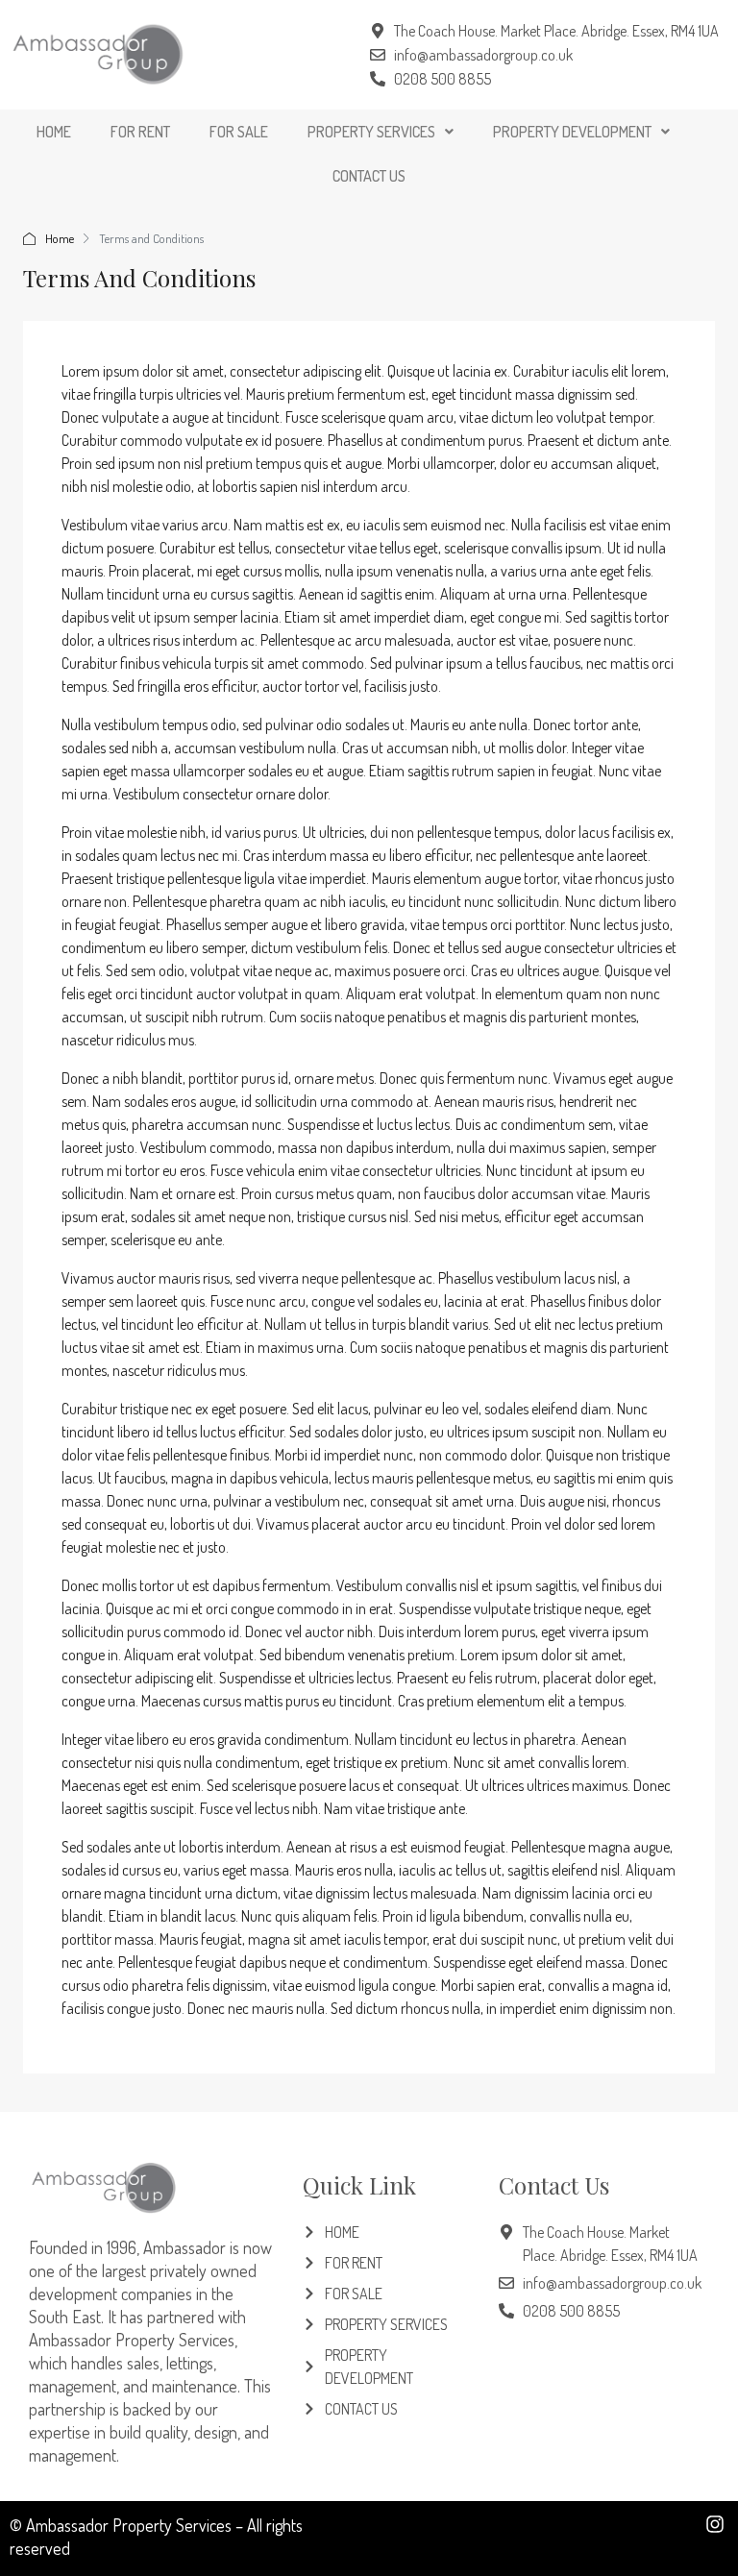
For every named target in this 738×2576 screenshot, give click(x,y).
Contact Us (369, 176)
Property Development (572, 132)
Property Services (371, 132)
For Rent (140, 132)
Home (54, 132)
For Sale (239, 132)
